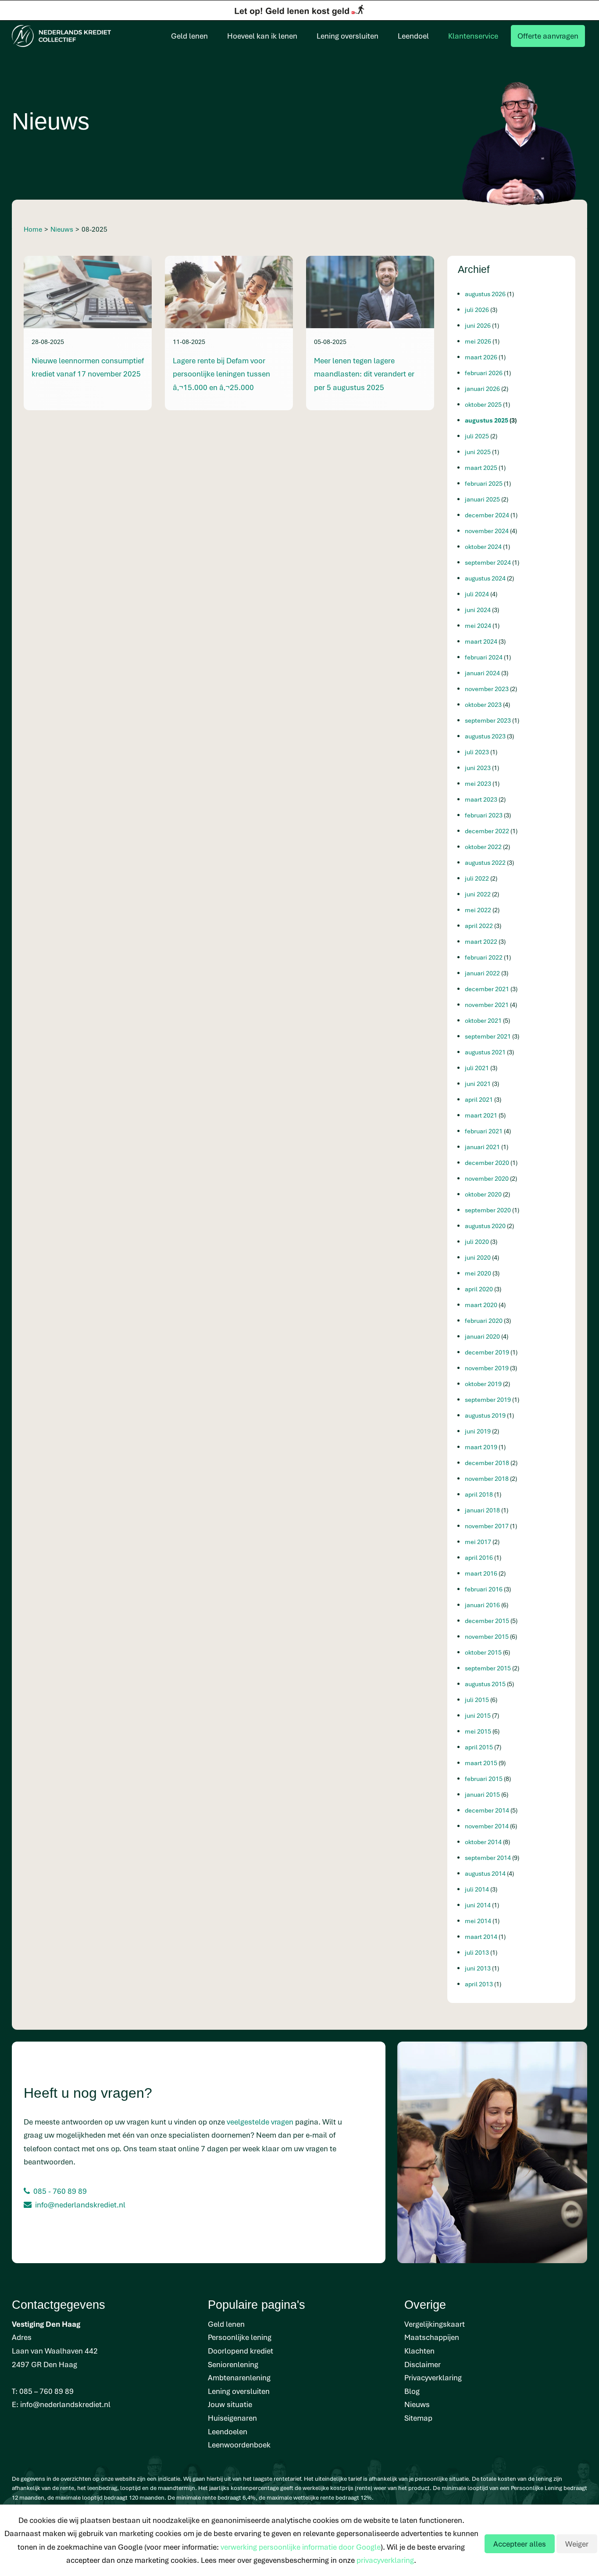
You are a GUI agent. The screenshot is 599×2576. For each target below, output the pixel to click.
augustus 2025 (487, 420)
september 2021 (488, 1036)
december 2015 (488, 1621)
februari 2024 (484, 657)
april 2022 (480, 926)
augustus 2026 (486, 294)
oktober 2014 (484, 1842)
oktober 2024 (484, 546)
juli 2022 (478, 878)
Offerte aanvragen (548, 36)
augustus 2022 (486, 862)
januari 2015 (483, 1794)
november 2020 (487, 1178)
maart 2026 (482, 357)
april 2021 (480, 1099)
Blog (412, 2391)
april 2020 (480, 1289)
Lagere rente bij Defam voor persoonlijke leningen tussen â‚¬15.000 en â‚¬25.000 (221, 374)
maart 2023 (482, 799)
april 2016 (480, 1557)
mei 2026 (479, 341)
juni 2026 (478, 325)
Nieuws (417, 2404)
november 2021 (487, 1005)
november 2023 (487, 689)
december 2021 (488, 989)
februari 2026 (484, 373)
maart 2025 (482, 468)
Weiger (577, 2544)
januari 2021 (483, 1147)
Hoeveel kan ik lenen (262, 36)
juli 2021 (478, 1068)
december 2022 (488, 831)
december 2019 (488, 1352)
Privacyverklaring (433, 2377)
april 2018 (480, 1494)
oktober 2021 (484, 1020)
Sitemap (418, 2418)
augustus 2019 (486, 1415)
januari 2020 (483, 1336)
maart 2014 (482, 1936)
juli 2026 (478, 310)
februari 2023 (484, 815)
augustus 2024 (486, 578)
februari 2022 (484, 957)
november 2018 (487, 1478)
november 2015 (487, 1636)
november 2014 (487, 1826)
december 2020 (488, 1163)
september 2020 (488, 1210)
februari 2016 (484, 1589)
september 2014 (488, 1858)
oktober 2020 (484, 1194)
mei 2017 (479, 1542)
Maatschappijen (432, 2337)
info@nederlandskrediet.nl (80, 2205)
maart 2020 (482, 1305)
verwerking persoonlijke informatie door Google (301, 2547)
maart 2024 (482, 641)
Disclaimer (423, 2364)
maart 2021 (482, 1115)
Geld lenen (189, 36)
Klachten (419, 2351)
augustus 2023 (486, 736)
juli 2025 (478, 436)
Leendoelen (228, 2431)
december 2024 (488, 515)
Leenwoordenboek (239, 2445)
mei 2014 (479, 1921)
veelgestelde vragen (260, 2122)
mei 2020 (479, 1273)
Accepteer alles (520, 2544)
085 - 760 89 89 (60, 2191)
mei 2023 (479, 783)
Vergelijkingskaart (435, 2324)
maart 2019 (482, 1447)
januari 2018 (483, 1510)
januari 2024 (483, 673)
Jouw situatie (230, 2404)
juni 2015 (478, 1715)
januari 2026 (483, 389)
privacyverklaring (385, 2560)
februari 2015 (484, 1779)
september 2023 (488, 720)
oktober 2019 (484, 1384)
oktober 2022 (484, 847)
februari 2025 (484, 483)
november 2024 (487, 531)
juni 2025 (478, 452)
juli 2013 (478, 1952)
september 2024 (488, 562)
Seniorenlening (233, 2364)
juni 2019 (478, 1431)
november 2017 (487, 1526)
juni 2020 (478, 1257)
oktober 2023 (484, 704)
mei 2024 (479, 625)
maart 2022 (482, 941)
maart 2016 (482, 1573)
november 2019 (487, 1368)
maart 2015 (482, 1763)
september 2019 (488, 1399)
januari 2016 (483, 1605)
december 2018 (488, 1463)
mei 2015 (479, 1731)
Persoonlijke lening (240, 2337)
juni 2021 (478, 1084)
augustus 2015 (486, 1684)
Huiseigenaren (232, 2418)
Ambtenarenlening (239, 2377)
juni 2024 (478, 610)
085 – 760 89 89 (46, 2391)
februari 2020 (484, 1320)
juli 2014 (478, 1889)
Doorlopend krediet (241, 2351)
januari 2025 (483, 499)
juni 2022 (478, 894)
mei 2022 (479, 910)
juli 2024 (478, 594)
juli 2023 (478, 752)
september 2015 (488, 1668)
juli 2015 (478, 1700)
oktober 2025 (484, 404)
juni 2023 (478, 768)
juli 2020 (478, 1241)
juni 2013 (478, 1968)
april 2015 (480, 1747)
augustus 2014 (486, 1873)
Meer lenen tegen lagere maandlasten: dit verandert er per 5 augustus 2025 (364, 374)
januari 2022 (483, 973)
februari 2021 (484, 1131)
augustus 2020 (486, 1226)
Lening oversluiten (348, 36)
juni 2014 (478, 1905)
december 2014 (488, 1810)
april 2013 (480, 1984)
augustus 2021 (486, 1052)
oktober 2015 (484, 1652)
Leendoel (413, 36)
